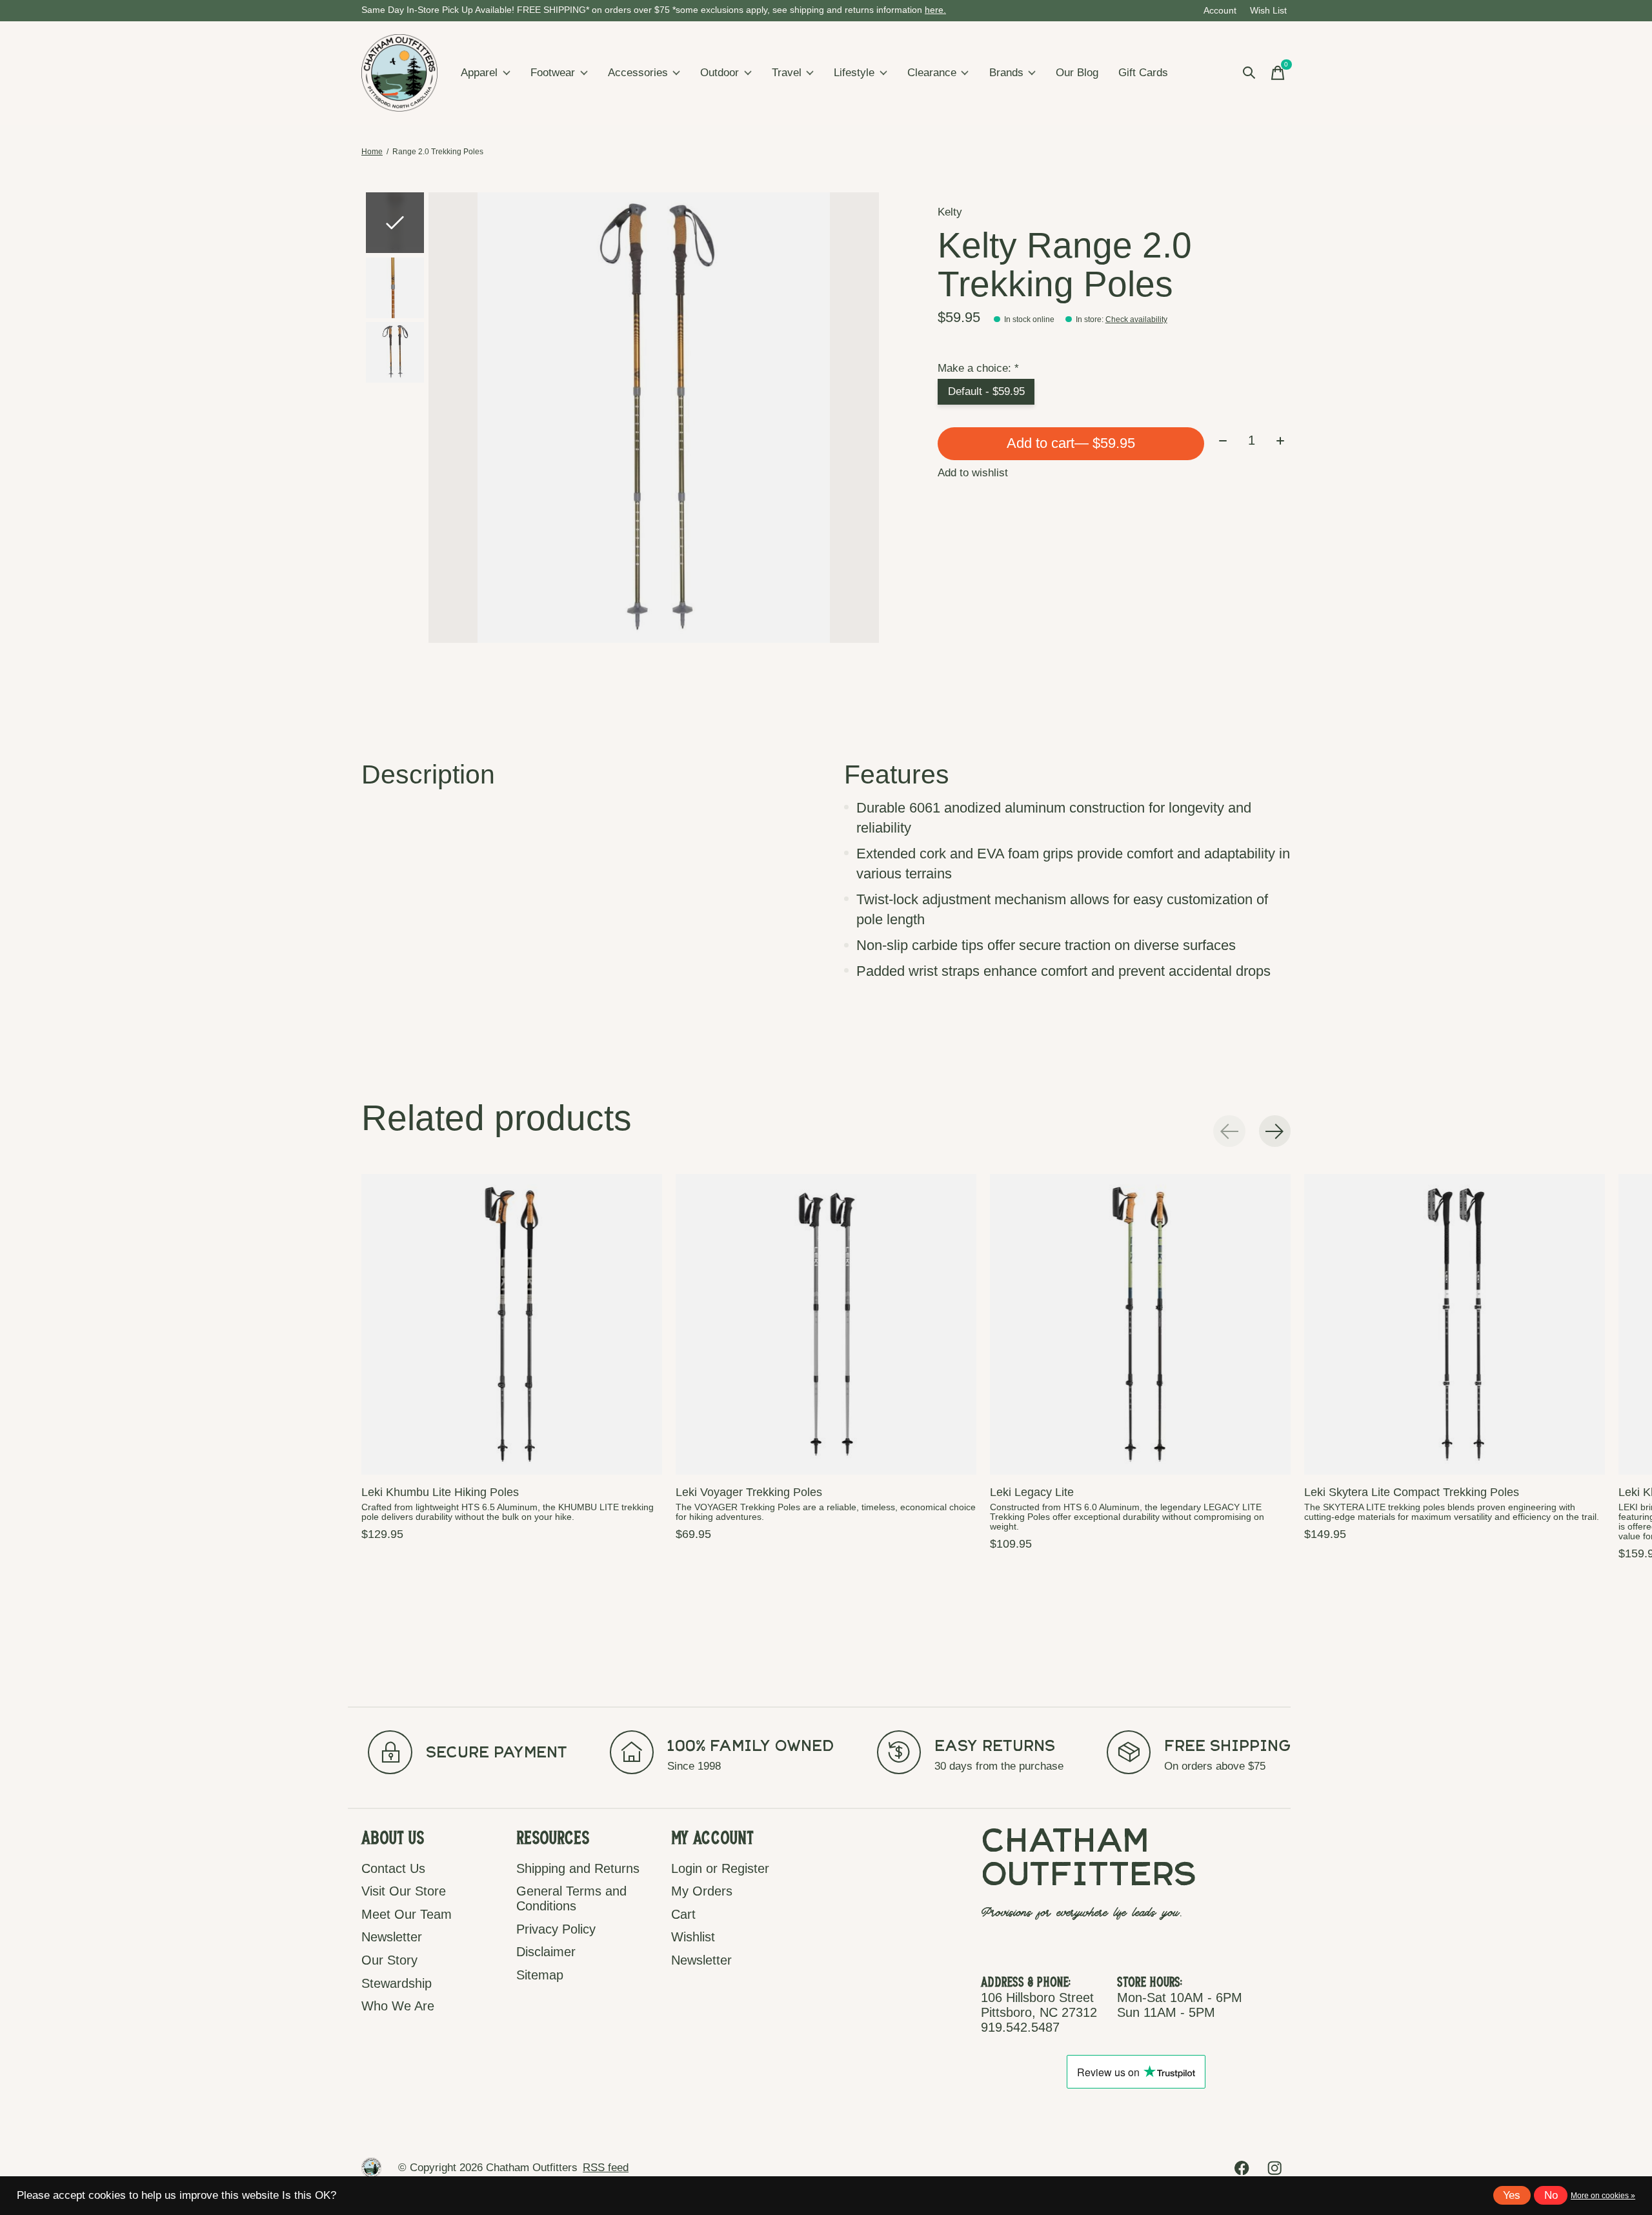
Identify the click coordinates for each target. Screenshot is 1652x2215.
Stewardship (397, 1983)
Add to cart (1071, 443)
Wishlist (693, 1937)
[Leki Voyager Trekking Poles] (826, 1324)
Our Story (389, 1960)
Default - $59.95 (986, 391)
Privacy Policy (556, 1929)
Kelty (950, 212)
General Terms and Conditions (571, 1898)
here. (935, 10)
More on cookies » (1603, 2196)
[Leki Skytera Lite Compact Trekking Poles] (1455, 1324)
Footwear (553, 73)
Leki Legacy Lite (1032, 1492)
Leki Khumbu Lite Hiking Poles (440, 1492)
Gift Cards (1143, 73)
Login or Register (720, 1868)
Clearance (932, 73)
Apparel (479, 73)
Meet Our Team (407, 1914)
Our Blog (1077, 73)
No (1551, 2195)
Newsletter (392, 1937)
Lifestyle (854, 73)
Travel (787, 73)
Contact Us (393, 1868)
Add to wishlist (973, 473)
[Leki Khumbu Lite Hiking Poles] (512, 1324)
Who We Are (398, 2006)
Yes (1512, 2195)
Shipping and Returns (578, 1868)
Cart (683, 1914)
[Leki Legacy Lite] (1140, 1324)
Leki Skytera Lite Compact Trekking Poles (1412, 1492)
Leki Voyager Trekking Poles (749, 1492)
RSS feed (606, 2168)
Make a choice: (978, 368)
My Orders (702, 1891)
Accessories (638, 73)
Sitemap (540, 1975)
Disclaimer (546, 1952)
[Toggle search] (1249, 73)
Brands (1006, 73)
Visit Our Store (404, 1891)
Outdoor (720, 73)
